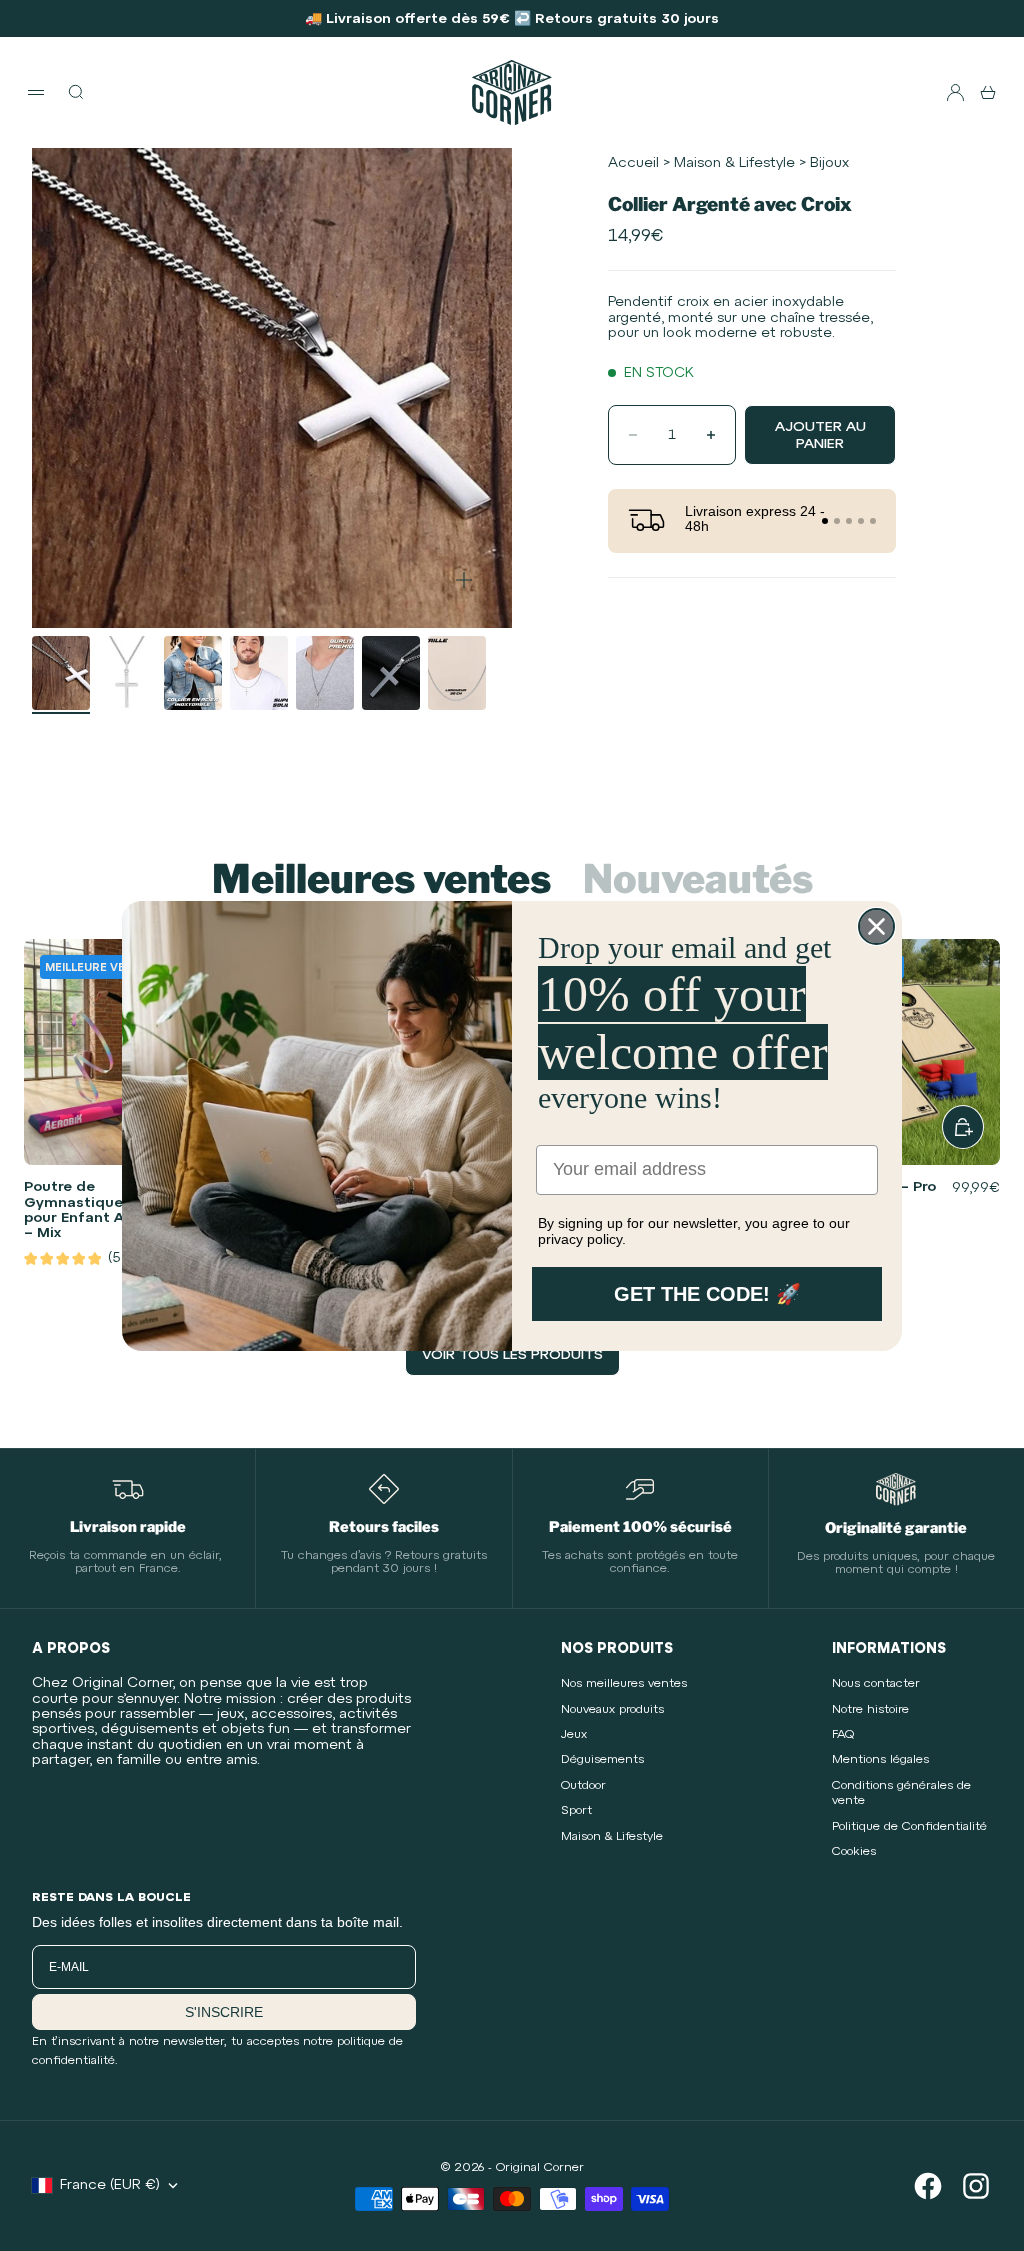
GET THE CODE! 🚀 (707, 1294)
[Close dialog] (876, 926)
